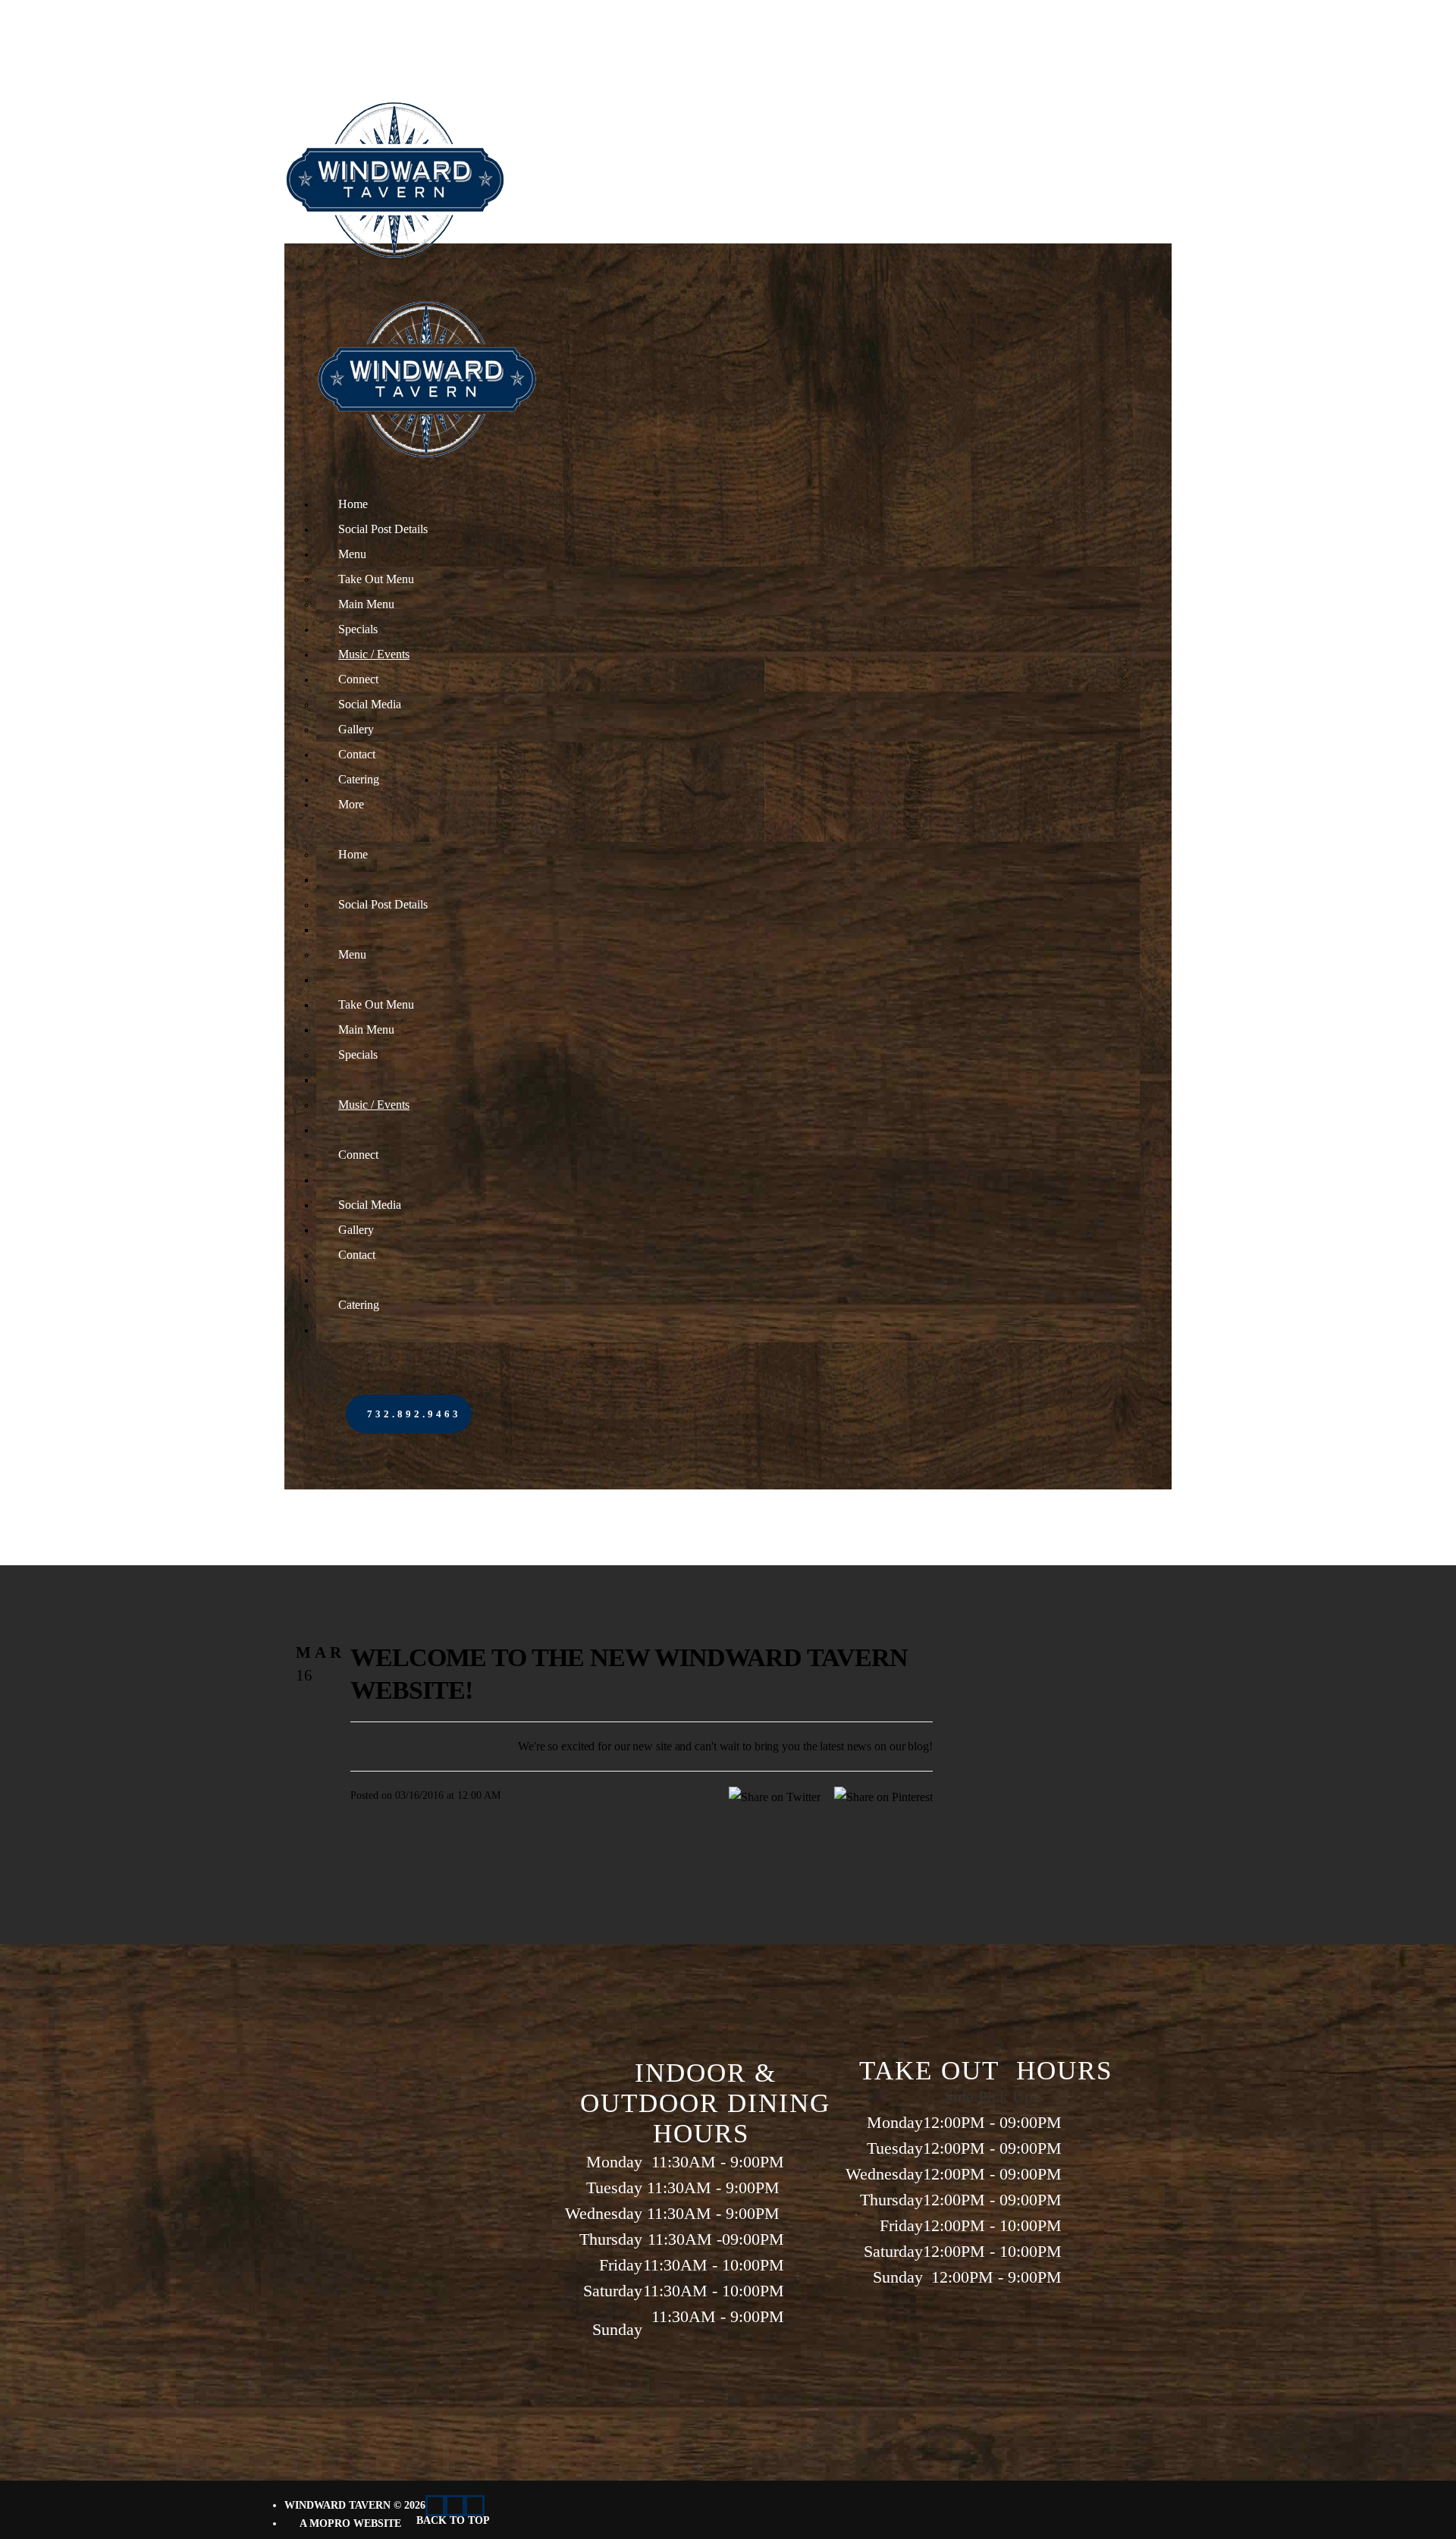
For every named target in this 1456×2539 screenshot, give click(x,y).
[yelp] (455, 2506)
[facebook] (475, 2506)
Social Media (370, 704)
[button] (409, 1414)
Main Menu (366, 604)
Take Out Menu (376, 579)
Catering (359, 779)
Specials (358, 629)
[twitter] (435, 2506)
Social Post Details (383, 529)
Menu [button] (352, 554)
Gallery (356, 729)
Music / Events (374, 654)
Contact (357, 754)
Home (353, 504)
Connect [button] (358, 679)
